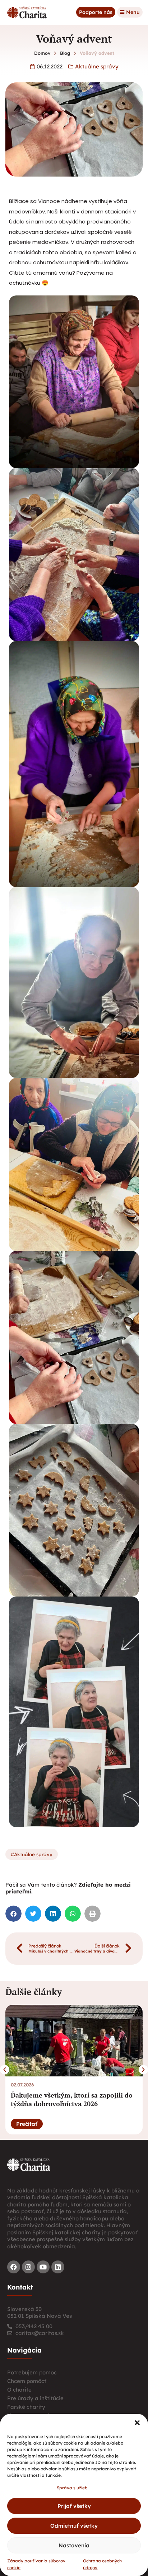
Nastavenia (74, 2545)
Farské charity (26, 2407)
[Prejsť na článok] (74, 2041)
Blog (65, 53)
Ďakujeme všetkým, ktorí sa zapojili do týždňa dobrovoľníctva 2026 (72, 2099)
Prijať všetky (74, 2506)
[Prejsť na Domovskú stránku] (27, 12)
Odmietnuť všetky (74, 2526)
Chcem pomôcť (27, 2381)
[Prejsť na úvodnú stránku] (29, 2164)
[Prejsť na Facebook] (14, 2267)
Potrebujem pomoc (32, 2372)
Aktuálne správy (97, 66)
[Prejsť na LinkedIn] (58, 2267)
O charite (19, 2390)
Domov (42, 53)
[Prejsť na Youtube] (43, 2267)
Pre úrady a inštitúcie (35, 2398)
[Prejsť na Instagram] (28, 2267)
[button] (137, 2423)
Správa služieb (72, 2488)
